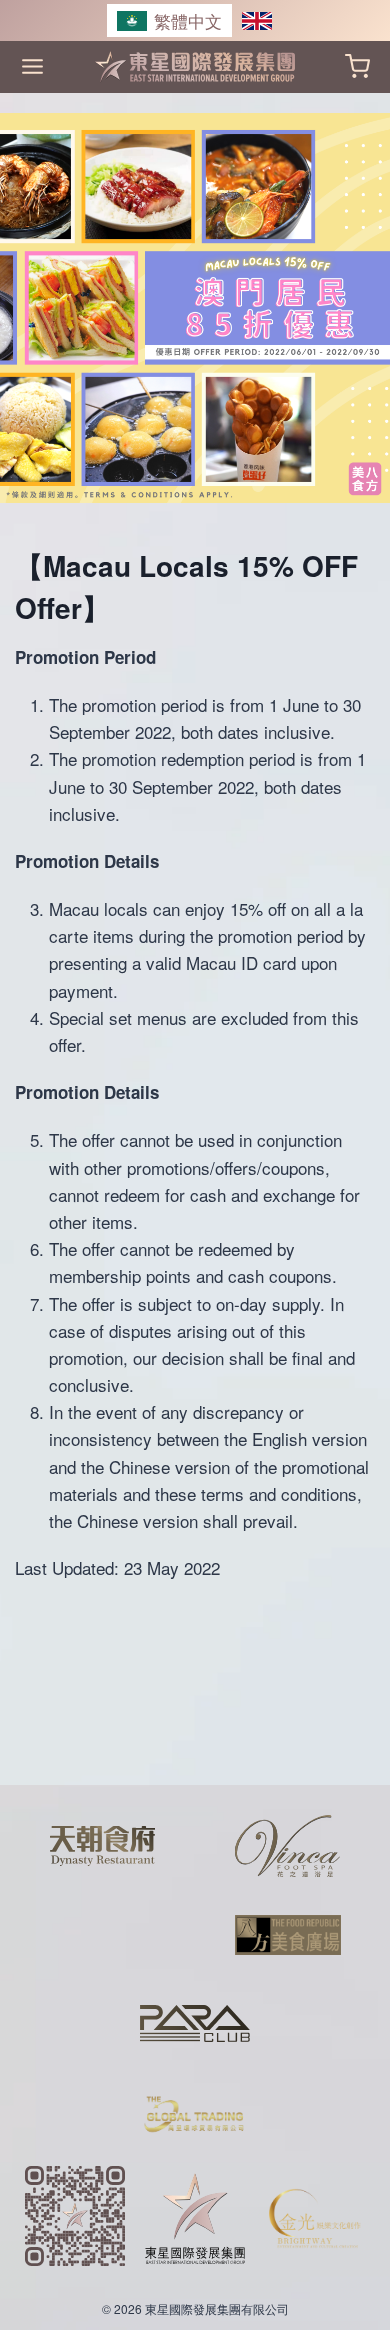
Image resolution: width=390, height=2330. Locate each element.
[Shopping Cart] (357, 66)
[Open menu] (32, 66)
